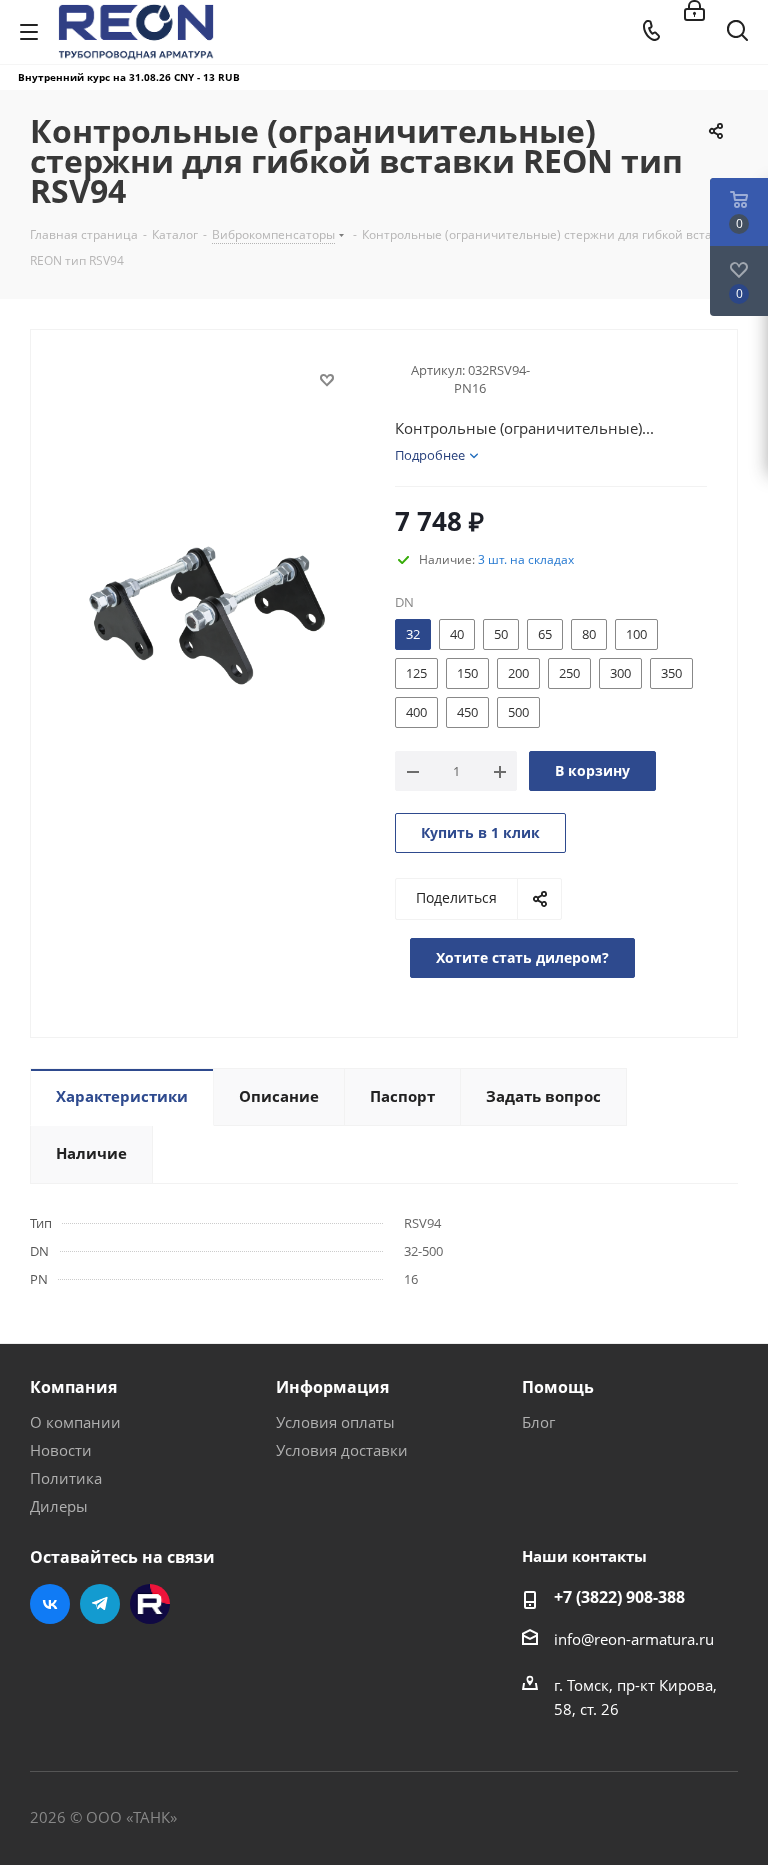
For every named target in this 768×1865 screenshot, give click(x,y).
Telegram (100, 1604)
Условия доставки (342, 1450)
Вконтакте (50, 1604)
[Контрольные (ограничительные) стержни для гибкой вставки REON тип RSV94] (207, 608)
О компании (75, 1422)
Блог (538, 1422)
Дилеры (59, 1506)
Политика (66, 1478)
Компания (73, 1387)
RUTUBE (150, 1604)
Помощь (558, 1387)
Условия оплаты (335, 1422)
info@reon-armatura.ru (634, 1639)
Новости (61, 1450)
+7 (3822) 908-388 (619, 1597)
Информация (332, 1387)
